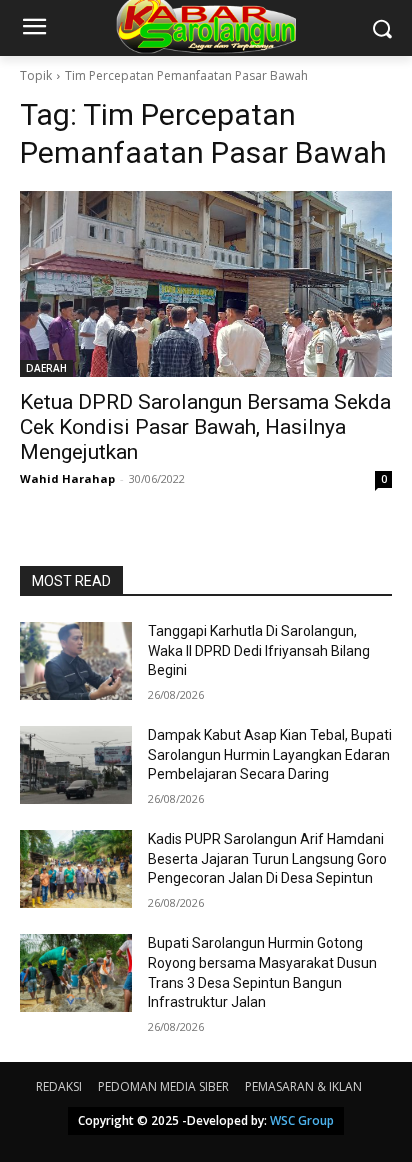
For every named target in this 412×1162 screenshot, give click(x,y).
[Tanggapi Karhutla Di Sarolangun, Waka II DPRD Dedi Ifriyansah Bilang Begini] (76, 661)
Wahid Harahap (67, 478)
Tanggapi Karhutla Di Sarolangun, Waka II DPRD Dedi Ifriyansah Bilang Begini (259, 650)
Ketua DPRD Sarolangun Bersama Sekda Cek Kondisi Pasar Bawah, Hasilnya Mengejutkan (205, 427)
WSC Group (302, 1120)
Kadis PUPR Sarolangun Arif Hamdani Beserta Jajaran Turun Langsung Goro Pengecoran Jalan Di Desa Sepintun (267, 858)
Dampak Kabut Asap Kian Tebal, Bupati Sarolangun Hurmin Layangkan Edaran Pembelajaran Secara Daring (270, 754)
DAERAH (46, 368)
